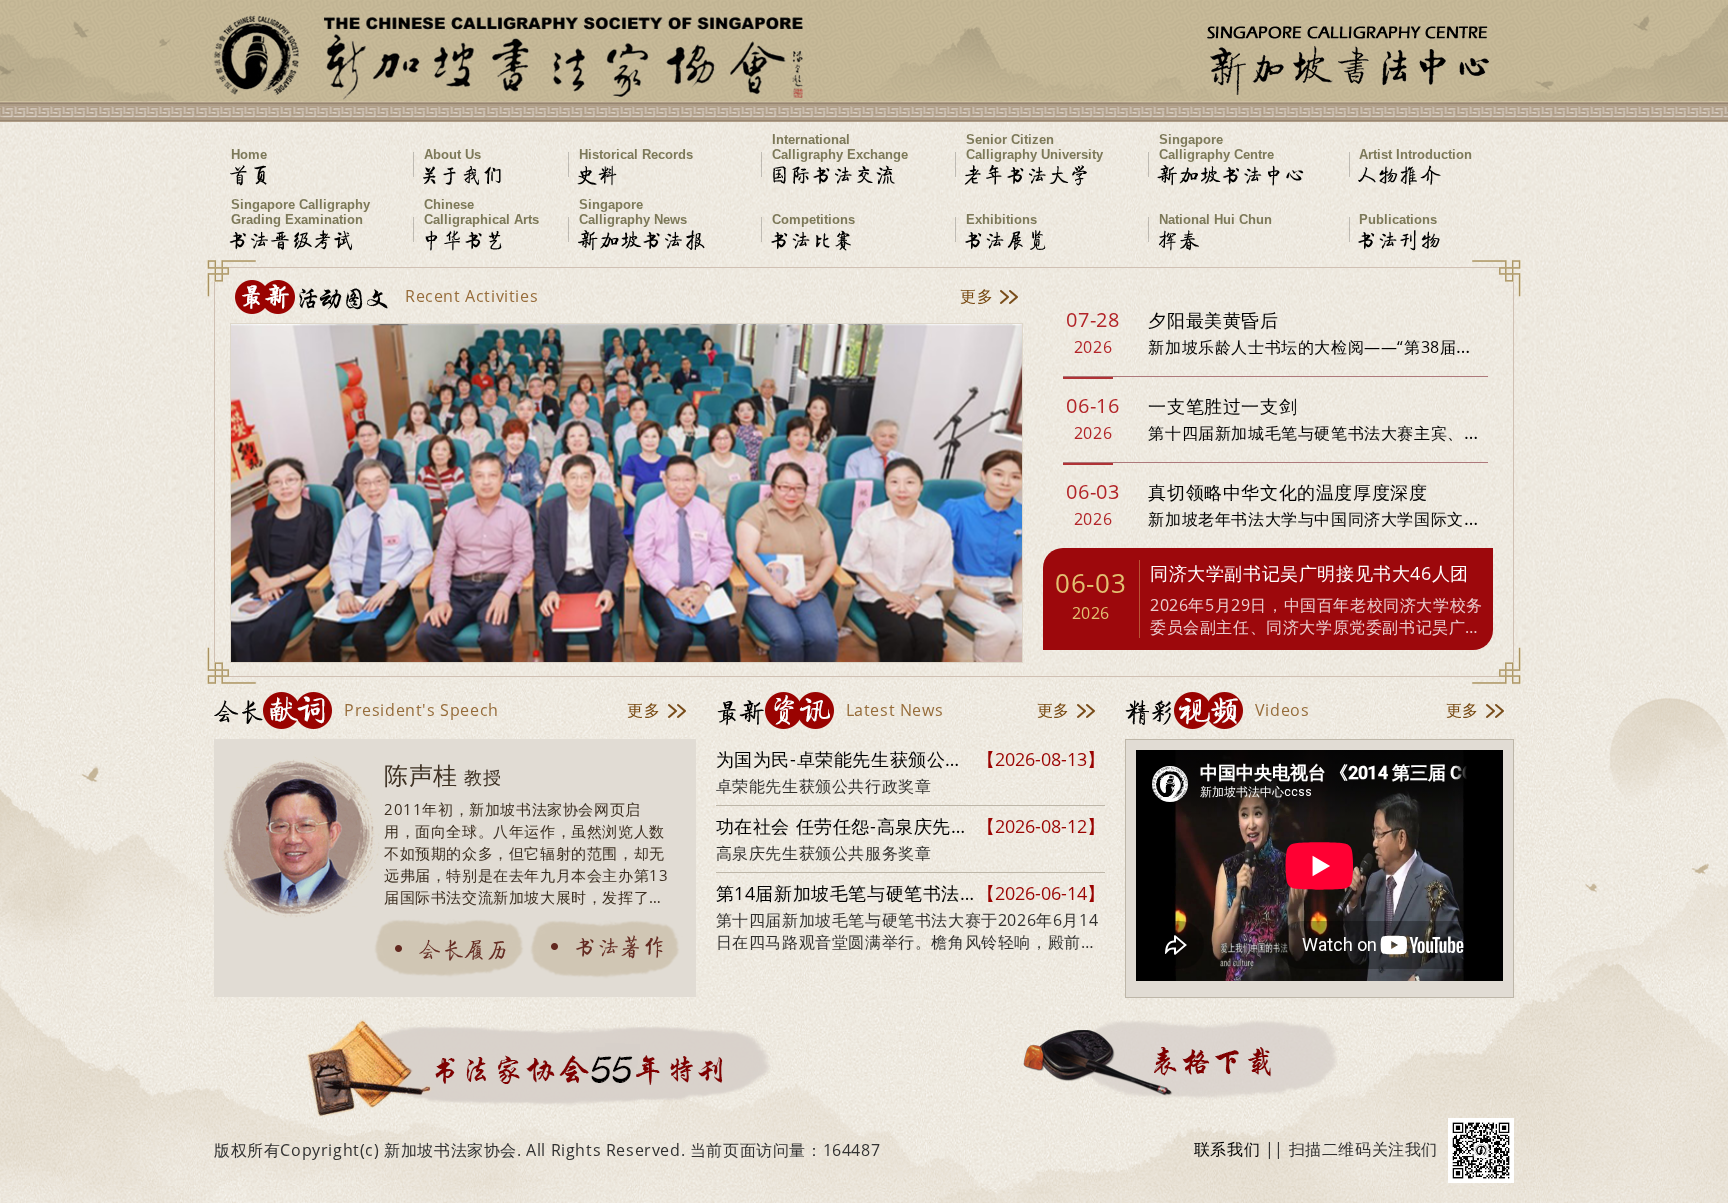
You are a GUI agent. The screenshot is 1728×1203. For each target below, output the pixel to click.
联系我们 (1227, 1149)
